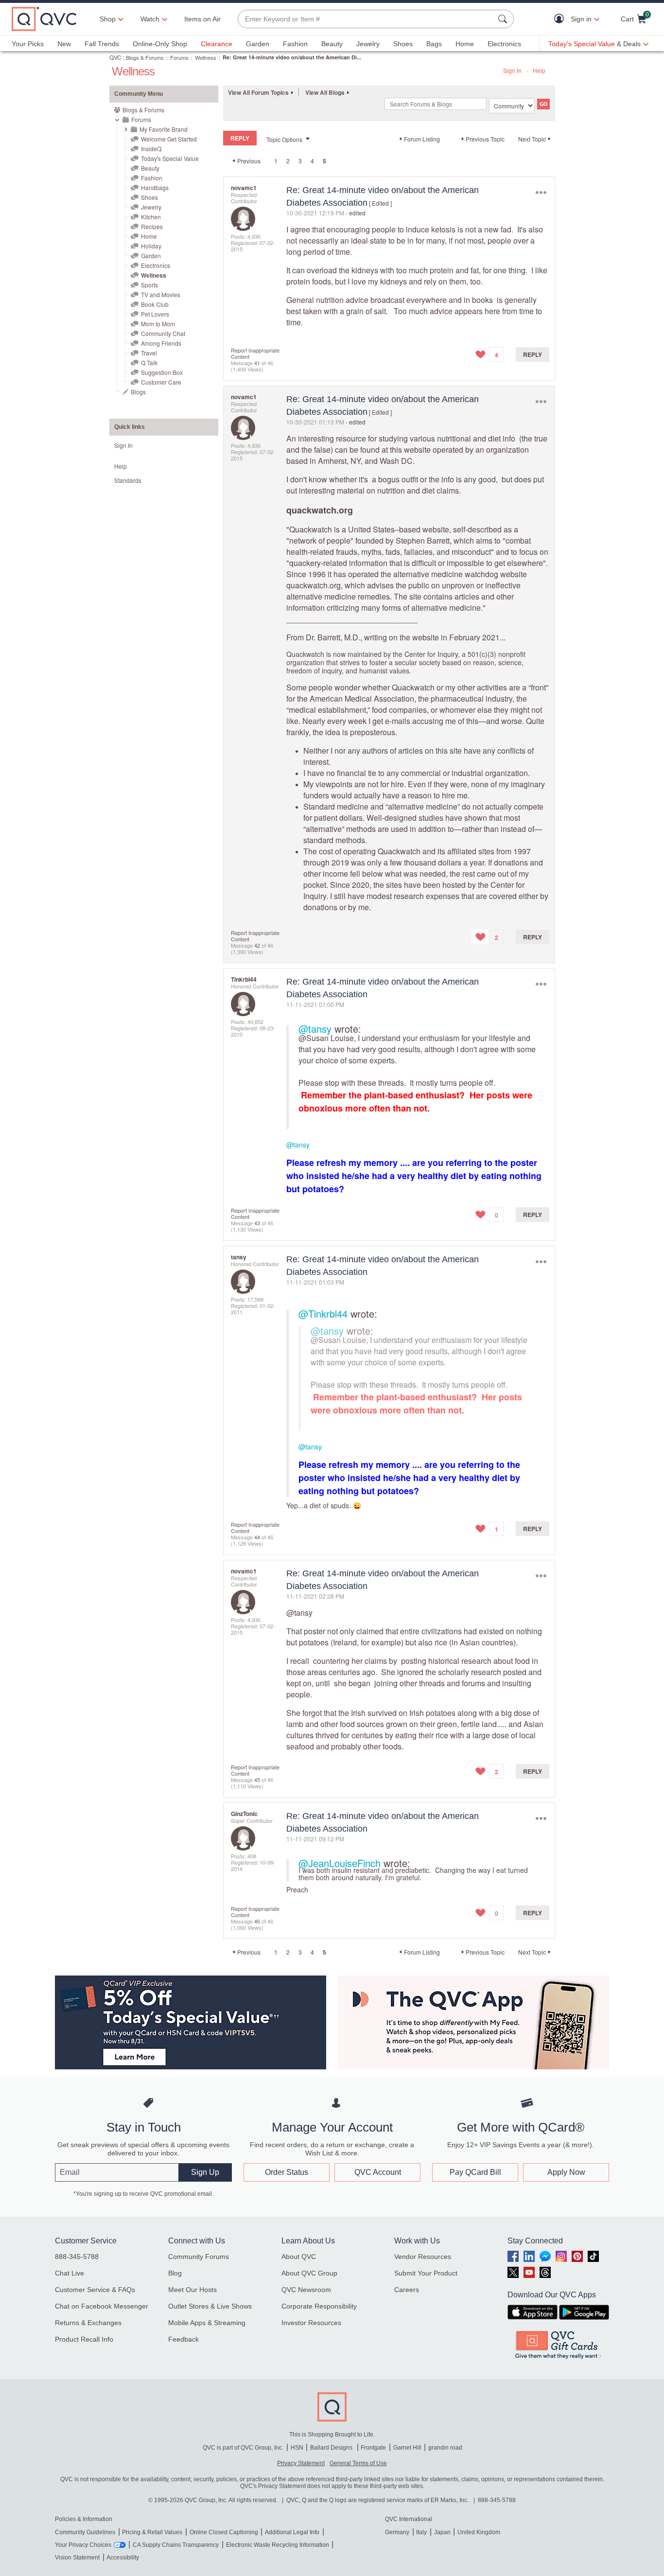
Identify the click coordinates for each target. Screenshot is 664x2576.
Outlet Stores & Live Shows (210, 2306)
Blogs (138, 392)
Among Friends (161, 343)
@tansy (315, 1029)
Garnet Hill (407, 2448)
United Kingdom (479, 2532)
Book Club (155, 304)
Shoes (403, 44)
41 (257, 363)
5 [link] (324, 161)
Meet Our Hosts (192, 2290)
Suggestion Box (162, 372)
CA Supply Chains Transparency (176, 2545)
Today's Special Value (170, 158)
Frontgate (373, 2448)
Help (539, 70)
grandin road (445, 2448)
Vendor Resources (423, 2257)
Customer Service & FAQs (95, 2290)
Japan (442, 2532)
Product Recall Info (84, 2339)
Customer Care (161, 382)
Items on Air (202, 19)
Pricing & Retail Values (152, 2532)
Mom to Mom (158, 324)
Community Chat (163, 333)
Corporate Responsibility (319, 2306)
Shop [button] (108, 19)
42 (257, 945)
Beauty (332, 44)
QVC (115, 57)
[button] (561, 19)
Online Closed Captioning (224, 2532)
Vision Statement (77, 2558)
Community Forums (199, 2257)
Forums (179, 57)
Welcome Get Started (169, 139)
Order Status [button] (287, 2172)
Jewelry (368, 44)
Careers (407, 2290)
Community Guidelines (85, 2532)
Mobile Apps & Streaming (207, 2323)
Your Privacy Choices (83, 2545)
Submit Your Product (426, 2273)
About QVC (299, 2257)
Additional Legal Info (292, 2532)
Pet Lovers (155, 314)
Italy (421, 2532)
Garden (258, 44)
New (64, 44)
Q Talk (149, 362)
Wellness (206, 57)
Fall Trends (102, 44)
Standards (128, 480)
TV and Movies (161, 294)
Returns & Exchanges (88, 2323)
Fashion (295, 44)
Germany (397, 2532)
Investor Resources (311, 2323)
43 (257, 1223)
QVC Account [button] (378, 2172)
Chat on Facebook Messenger (102, 2306)
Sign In (512, 70)
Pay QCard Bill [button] (475, 2172)
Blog (175, 2273)
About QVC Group (309, 2273)
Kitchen (151, 217)
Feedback (183, 2339)
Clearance (217, 44)
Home (465, 44)
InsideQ (151, 149)
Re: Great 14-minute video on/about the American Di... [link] (292, 57)
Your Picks (28, 44)
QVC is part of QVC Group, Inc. (243, 2448)
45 (257, 1780)
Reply (533, 354)
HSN (297, 2448)
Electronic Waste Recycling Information (278, 2545)
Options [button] (541, 192)
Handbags (155, 187)
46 (257, 1921)
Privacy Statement (301, 2463)
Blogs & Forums (145, 57)
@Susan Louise (326, 1038)
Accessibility (123, 2558)
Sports (149, 285)
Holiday (151, 246)
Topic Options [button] (284, 139)
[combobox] (366, 19)
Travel (149, 353)
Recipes (152, 226)
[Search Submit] (504, 19)
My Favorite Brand (164, 129)
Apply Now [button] (566, 2172)
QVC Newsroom (306, 2290)
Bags (434, 44)
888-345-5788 (77, 2257)
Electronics (504, 44)
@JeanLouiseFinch (340, 1863)
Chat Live (70, 2273)
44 (257, 1537)
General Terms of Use (358, 2463)
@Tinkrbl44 (323, 1314)
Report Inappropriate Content (255, 353)
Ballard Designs (332, 2448)
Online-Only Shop (160, 44)
